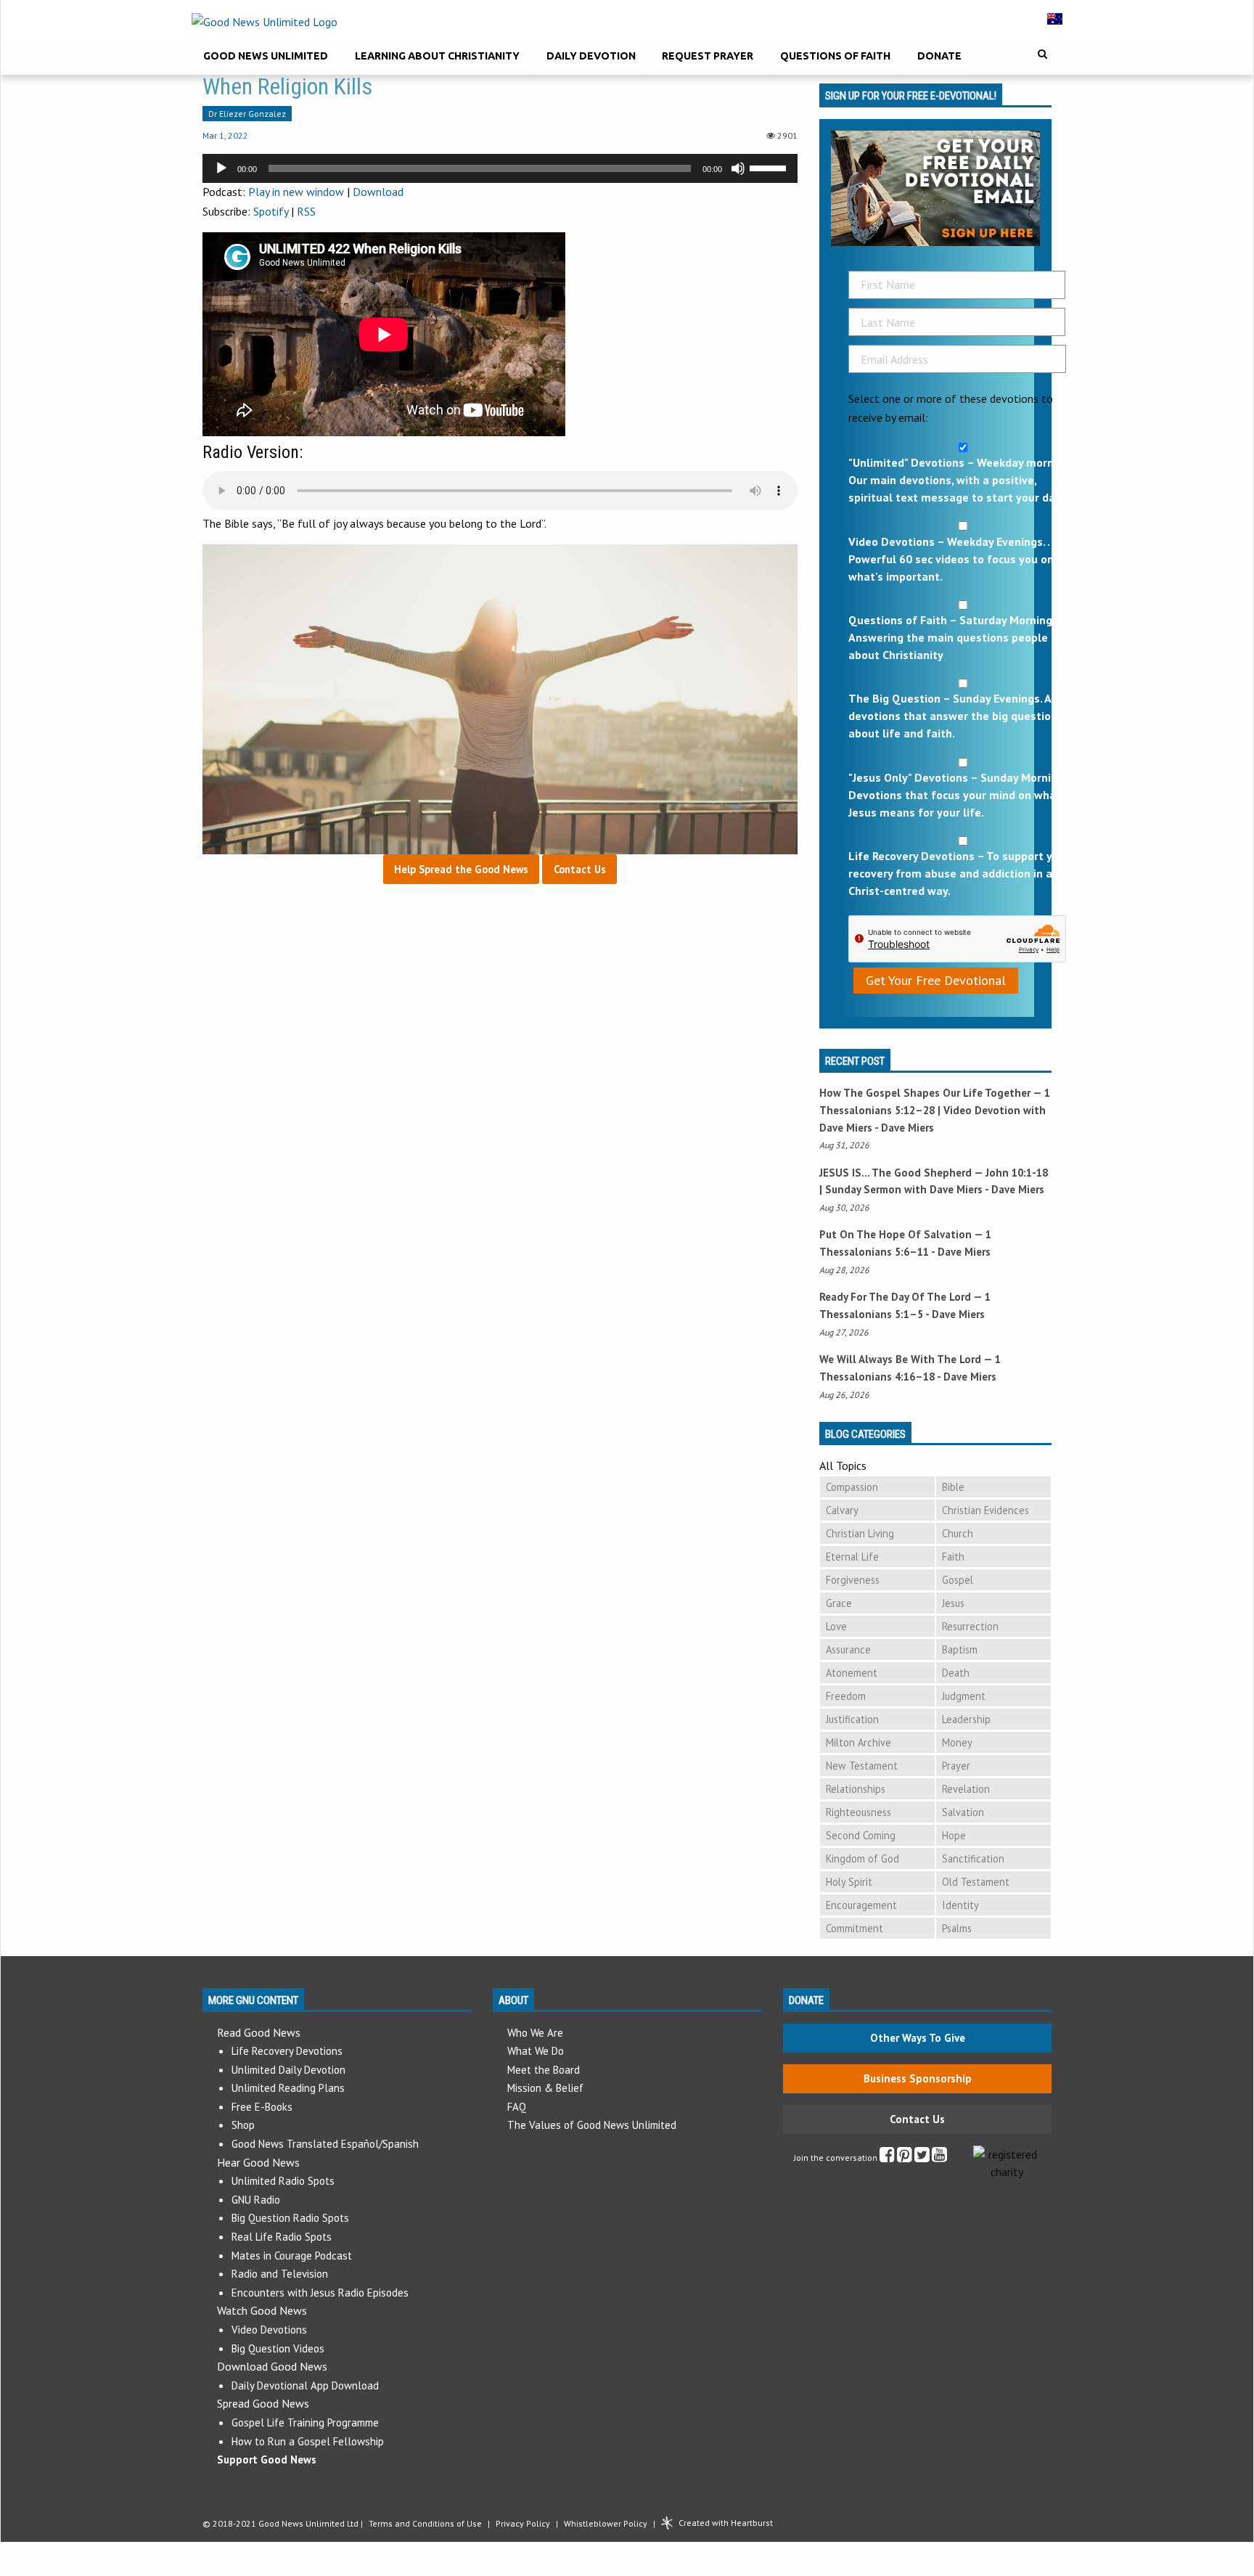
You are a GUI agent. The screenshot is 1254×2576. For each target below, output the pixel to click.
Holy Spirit (849, 1882)
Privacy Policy (523, 2523)
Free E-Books (262, 2107)
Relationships (856, 1789)
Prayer (956, 1766)
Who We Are (535, 2033)
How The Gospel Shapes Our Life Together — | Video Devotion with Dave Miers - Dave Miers (935, 1110)
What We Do (536, 2051)
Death (956, 1673)
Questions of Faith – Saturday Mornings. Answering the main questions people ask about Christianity (959, 637)
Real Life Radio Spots (282, 2237)
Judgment (964, 1696)
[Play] (221, 168)
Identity (960, 1905)
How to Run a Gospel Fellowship (308, 2441)
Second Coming (861, 1835)
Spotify (271, 211)
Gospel (958, 1580)
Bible (953, 1487)
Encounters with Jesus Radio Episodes (320, 2293)
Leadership (966, 1719)
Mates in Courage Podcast (292, 2256)
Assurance (848, 1649)
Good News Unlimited (266, 56)
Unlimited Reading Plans (288, 2088)
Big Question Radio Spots (290, 2218)
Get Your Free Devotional (936, 980)
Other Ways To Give (918, 2038)
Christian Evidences (985, 1510)
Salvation (963, 1812)
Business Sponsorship (918, 2078)
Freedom (846, 1696)
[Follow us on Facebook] (887, 2158)
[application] (500, 168)
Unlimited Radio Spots (283, 2181)
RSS (306, 211)
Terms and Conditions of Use (425, 2523)
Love (836, 1626)
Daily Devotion (591, 56)
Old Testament (976, 1882)
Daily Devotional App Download (305, 2385)
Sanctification (973, 1859)
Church (958, 1533)
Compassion (852, 1487)
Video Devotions (269, 2330)
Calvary (842, 1510)
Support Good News (267, 2460)
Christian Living (860, 1533)
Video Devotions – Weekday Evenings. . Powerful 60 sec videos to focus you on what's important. (951, 559)
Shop (243, 2125)
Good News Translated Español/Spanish (325, 2144)
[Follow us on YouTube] (939, 2158)
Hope (954, 1835)
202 (235, 135)
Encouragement (861, 1905)
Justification (852, 1719)
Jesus (953, 1603)
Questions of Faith (835, 56)
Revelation (966, 1789)
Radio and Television (280, 2274)
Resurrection (970, 1626)
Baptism (960, 1649)
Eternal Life (852, 1557)
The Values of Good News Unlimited (592, 2125)
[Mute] (738, 168)
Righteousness (858, 1812)
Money (957, 1742)
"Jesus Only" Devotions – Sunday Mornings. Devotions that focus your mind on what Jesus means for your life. (960, 795)
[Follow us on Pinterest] (905, 2158)
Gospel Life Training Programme (305, 2422)
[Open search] (1042, 54)
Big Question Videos (278, 2348)
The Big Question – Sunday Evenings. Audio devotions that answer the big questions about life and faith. (961, 716)
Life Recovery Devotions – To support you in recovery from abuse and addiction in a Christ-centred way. (963, 873)
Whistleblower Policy (606, 2523)
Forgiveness (853, 1580)
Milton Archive (858, 1742)
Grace (839, 1603)
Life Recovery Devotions (287, 2051)
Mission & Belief (545, 2088)
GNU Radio (256, 2200)
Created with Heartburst (726, 2523)
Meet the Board (544, 2070)
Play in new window (296, 192)
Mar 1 (213, 135)
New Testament (862, 1766)
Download (378, 192)
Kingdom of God (862, 1859)
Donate (939, 56)
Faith (953, 1557)
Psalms (957, 1928)
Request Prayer (708, 56)
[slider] (770, 167)
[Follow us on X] (922, 2158)
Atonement (852, 1673)
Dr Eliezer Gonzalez (247, 114)
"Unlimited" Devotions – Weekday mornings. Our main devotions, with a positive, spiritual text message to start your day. (963, 480)
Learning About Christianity (437, 56)
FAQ (517, 2107)
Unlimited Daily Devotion (288, 2070)
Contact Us (917, 2119)
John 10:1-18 (1017, 1173)
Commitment (855, 1928)
